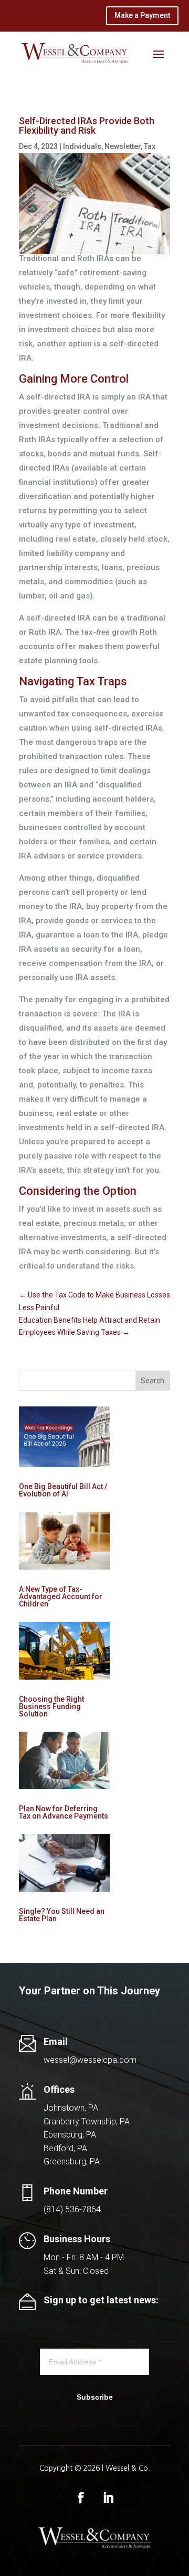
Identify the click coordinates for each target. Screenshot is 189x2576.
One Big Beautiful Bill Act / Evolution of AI (63, 1490)
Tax (150, 146)
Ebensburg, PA (70, 2135)
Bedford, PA (65, 2148)
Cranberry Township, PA (87, 2121)
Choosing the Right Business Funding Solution (51, 1706)
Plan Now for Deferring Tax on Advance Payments (64, 1812)
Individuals (82, 146)
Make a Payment (142, 15)
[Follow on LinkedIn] (108, 2498)
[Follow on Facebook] (81, 2498)
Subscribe (95, 2397)
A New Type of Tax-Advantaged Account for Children (61, 1596)
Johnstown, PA (71, 2108)
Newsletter (123, 146)
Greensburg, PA (72, 2161)
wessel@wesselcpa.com (90, 2060)
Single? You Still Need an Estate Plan (62, 1915)
